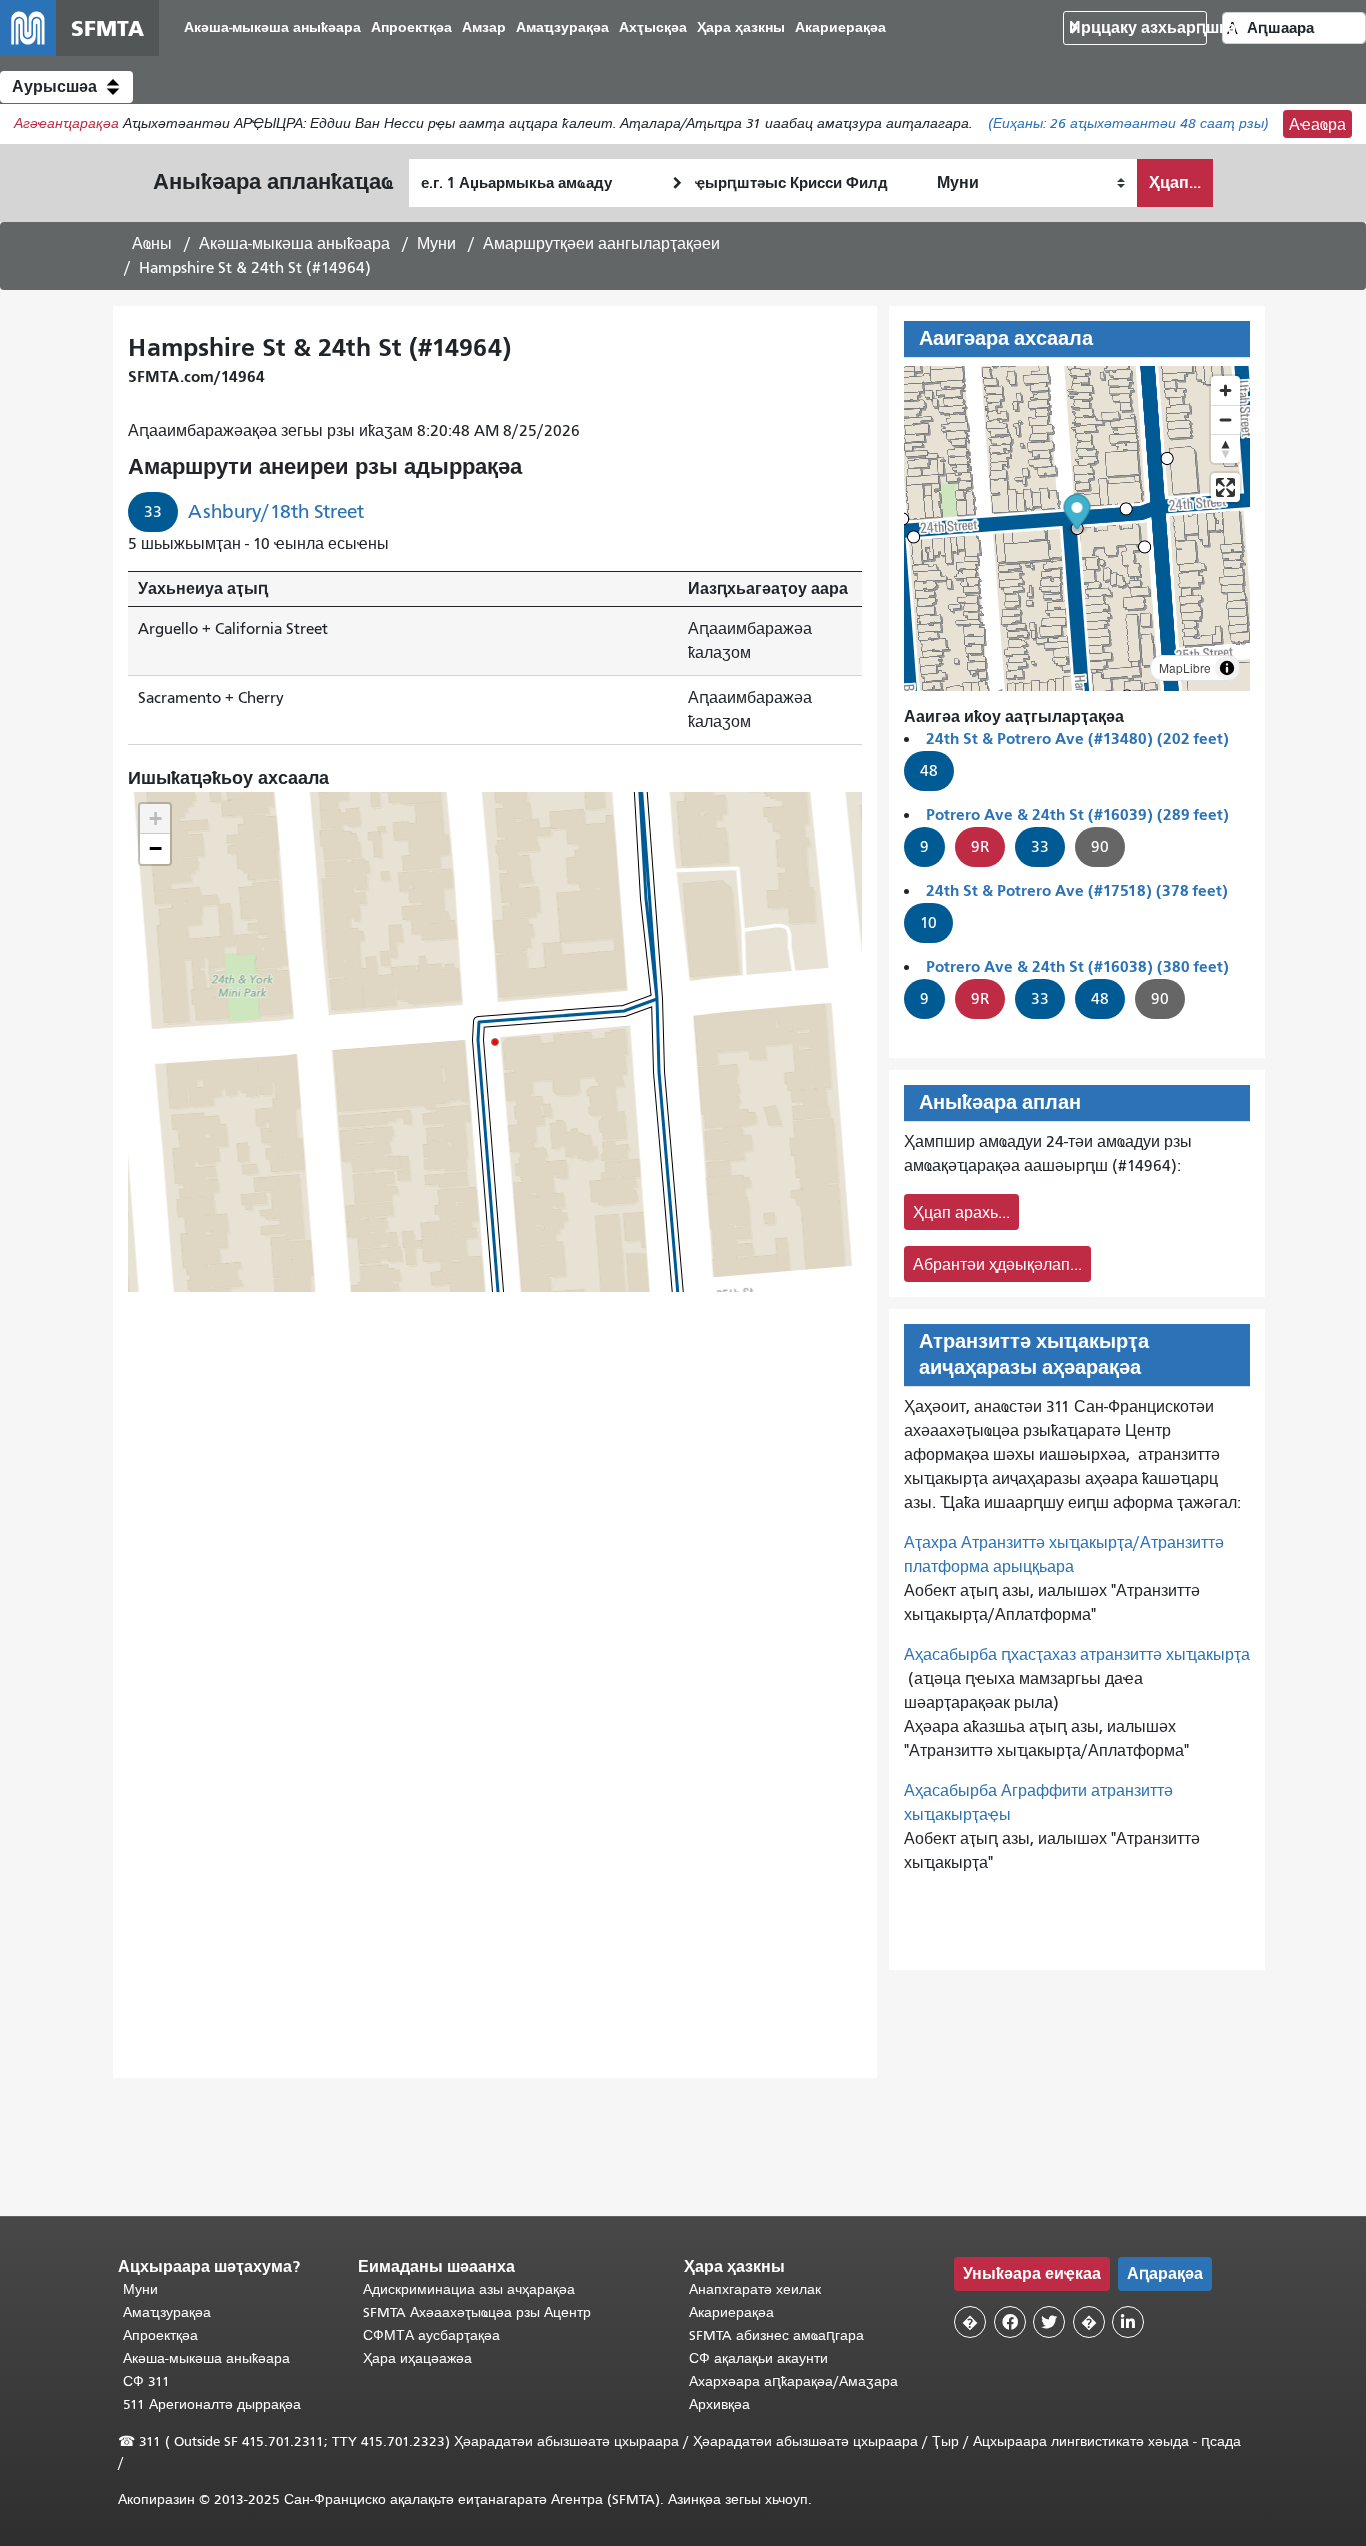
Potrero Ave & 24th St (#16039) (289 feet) (1077, 814)
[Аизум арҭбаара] (1225, 390)
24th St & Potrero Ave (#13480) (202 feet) (1077, 738)
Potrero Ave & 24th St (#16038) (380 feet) (1077, 966)
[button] (66, 87)
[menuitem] (272, 28)
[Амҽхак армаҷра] (1225, 419)
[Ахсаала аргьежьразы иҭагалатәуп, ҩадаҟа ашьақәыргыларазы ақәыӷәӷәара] (1225, 448)
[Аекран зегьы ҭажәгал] (1225, 487)
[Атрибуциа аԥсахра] (1227, 668)
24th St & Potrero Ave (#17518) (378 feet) (1077, 890)
